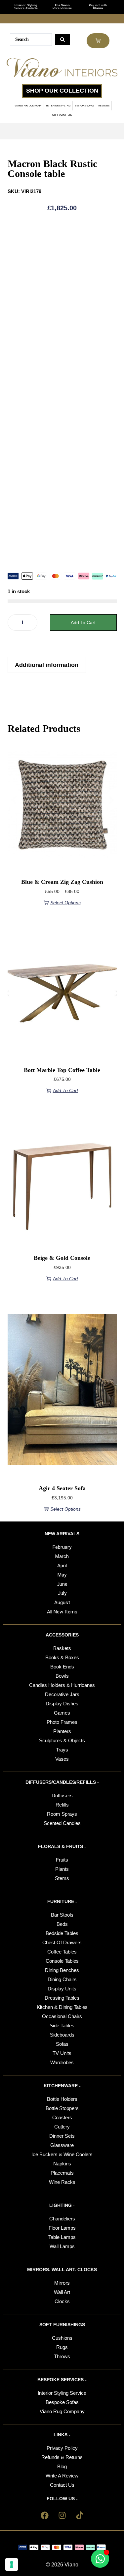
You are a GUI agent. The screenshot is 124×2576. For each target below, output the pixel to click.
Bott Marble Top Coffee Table (62, 1070)
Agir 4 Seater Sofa (62, 1488)
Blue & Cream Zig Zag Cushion (62, 882)
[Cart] (98, 41)
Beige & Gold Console (62, 1258)
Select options (65, 903)
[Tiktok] (80, 2515)
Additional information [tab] (47, 665)
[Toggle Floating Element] (100, 2559)
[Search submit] (62, 40)
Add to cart (83, 622)
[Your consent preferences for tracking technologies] (12, 2564)
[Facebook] (45, 2515)
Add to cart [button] (65, 1090)
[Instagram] (62, 2515)
